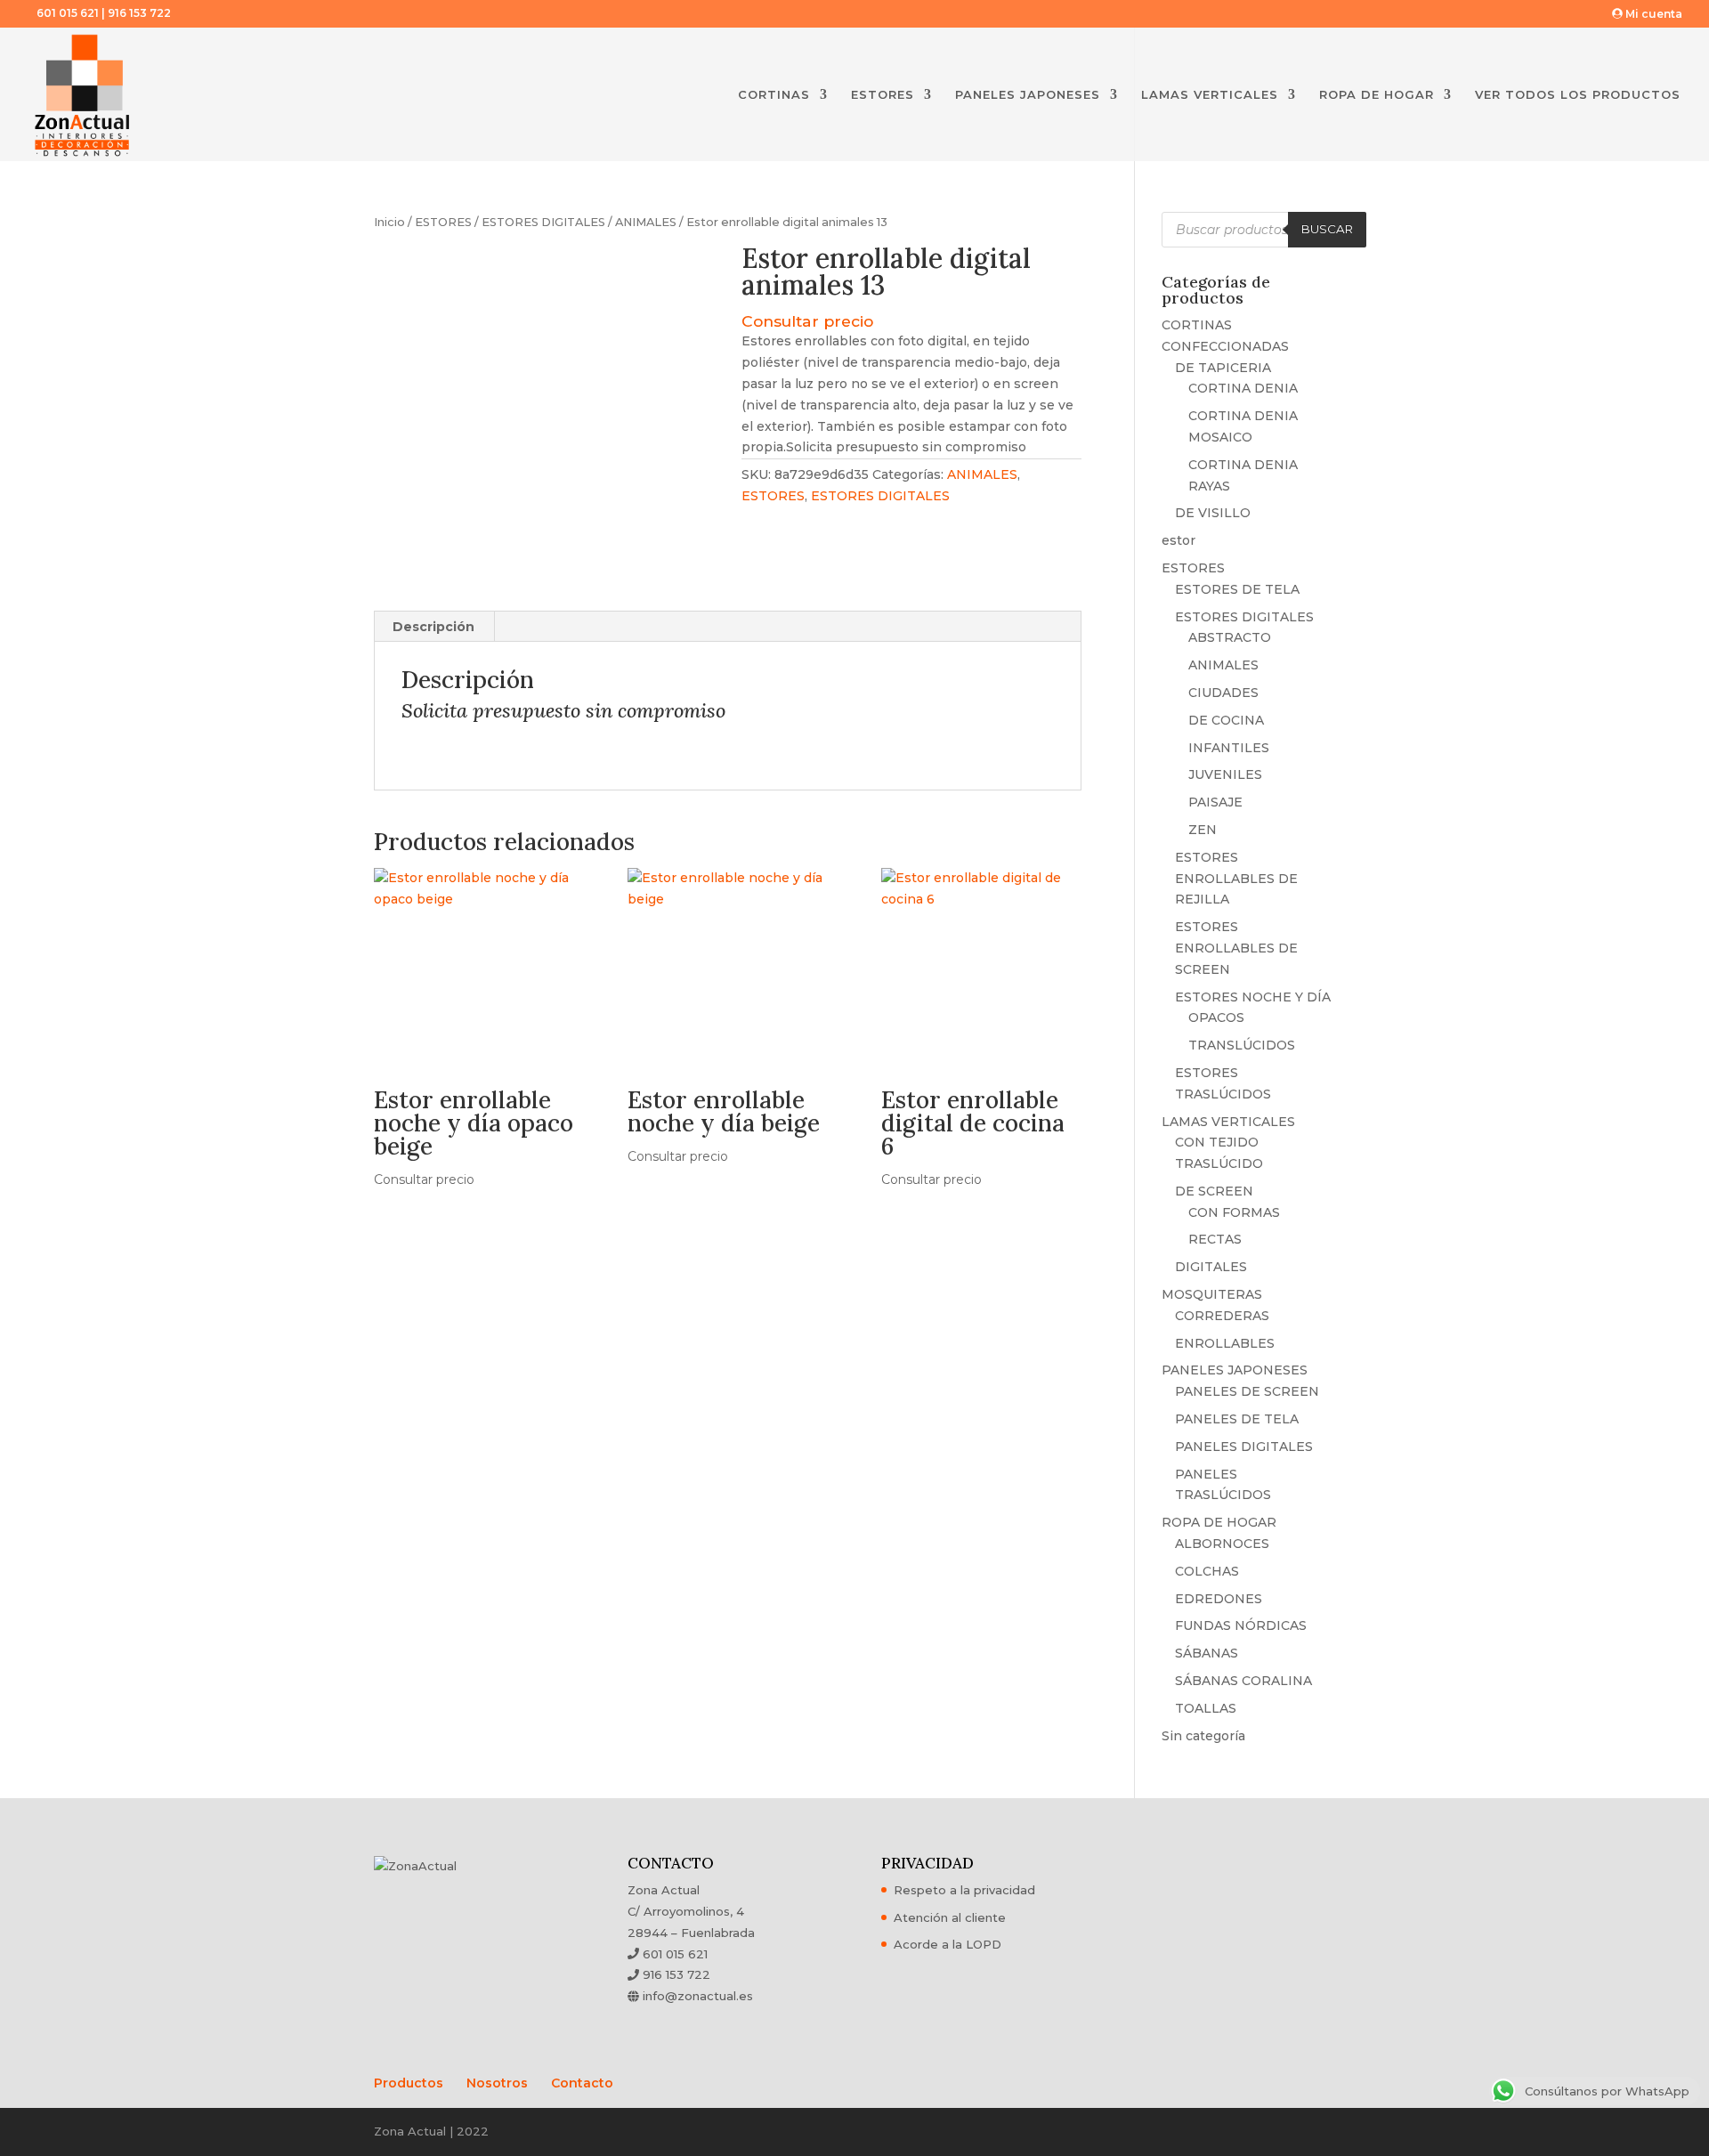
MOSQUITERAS (1212, 1294)
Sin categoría (1203, 1736)
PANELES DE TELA (1237, 1419)
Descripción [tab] (433, 627)
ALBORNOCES (1222, 1544)
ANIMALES (646, 222)
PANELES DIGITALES (1244, 1447)
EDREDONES (1219, 1599)
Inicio (389, 222)
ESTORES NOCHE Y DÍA (1253, 997)
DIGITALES (1211, 1267)
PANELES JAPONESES (1028, 95)
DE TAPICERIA (1223, 368)
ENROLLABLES (1225, 1343)
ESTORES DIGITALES (543, 222)
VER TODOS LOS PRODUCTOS (1578, 95)
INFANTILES (1229, 748)
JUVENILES (1225, 774)
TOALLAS (1206, 1708)
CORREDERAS (1222, 1316)
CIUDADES (1223, 693)
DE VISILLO (1213, 513)
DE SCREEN (1214, 1191)
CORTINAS (774, 95)
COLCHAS (1207, 1571)
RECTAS (1215, 1239)
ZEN (1203, 830)
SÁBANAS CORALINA (1243, 1681)
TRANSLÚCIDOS (1242, 1045)
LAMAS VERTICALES (1210, 95)
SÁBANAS (1207, 1653)
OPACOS (1216, 1017)
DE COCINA (1226, 720)
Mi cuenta (1652, 14)
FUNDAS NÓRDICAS (1241, 1625)
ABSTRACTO (1230, 637)
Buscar (1327, 229)
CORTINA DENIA (1243, 388)
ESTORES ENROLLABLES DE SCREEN (1236, 948)
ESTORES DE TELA (1237, 589)
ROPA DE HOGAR (1377, 95)
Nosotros (497, 2083)
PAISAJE (1215, 802)
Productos (409, 2083)
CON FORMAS (1234, 1212)
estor (1178, 540)
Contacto (582, 2083)
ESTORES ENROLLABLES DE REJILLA (1236, 879)
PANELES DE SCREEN (1247, 1391)
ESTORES (883, 95)
